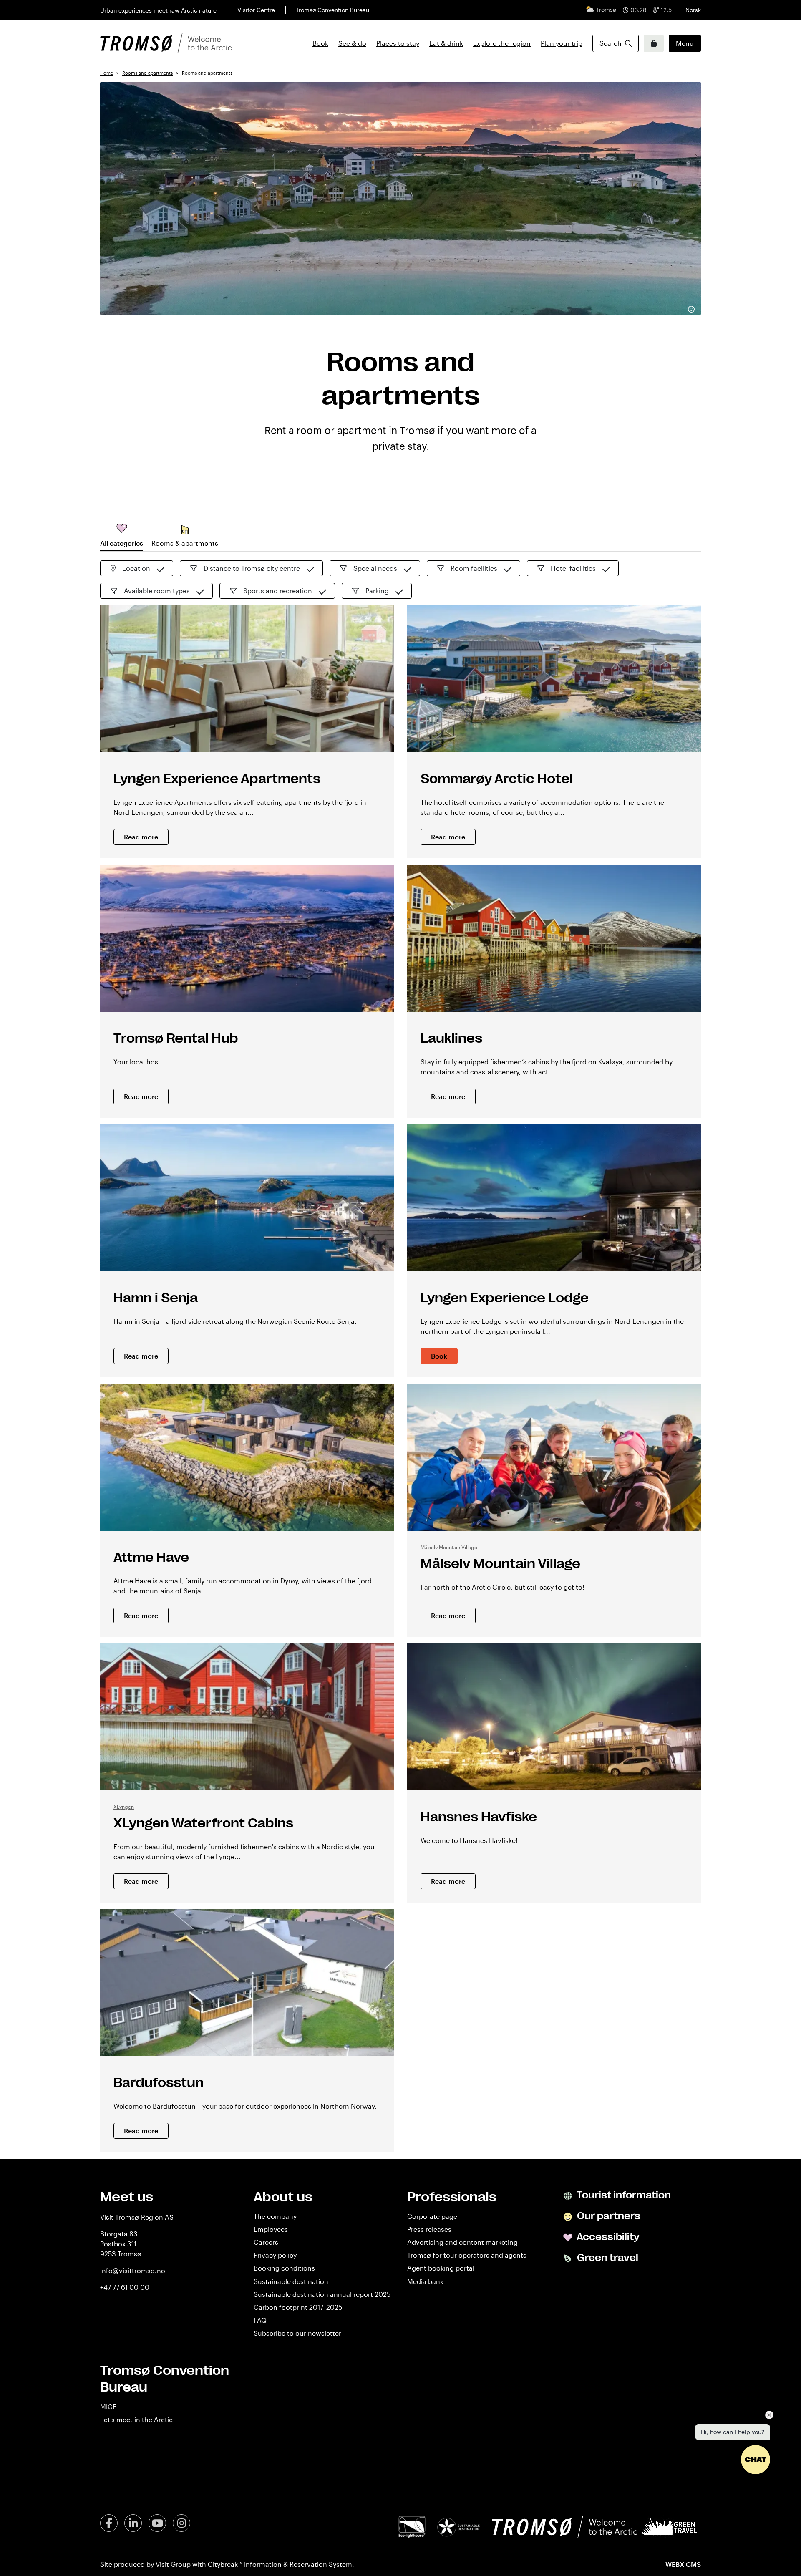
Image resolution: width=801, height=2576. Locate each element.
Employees (271, 2229)
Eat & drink (446, 43)
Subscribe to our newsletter (297, 2333)
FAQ (260, 2320)
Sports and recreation (278, 591)
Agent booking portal (441, 2268)
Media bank (425, 2281)
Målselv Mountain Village (449, 1547)
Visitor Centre (256, 10)
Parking (377, 591)
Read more (141, 837)
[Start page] (166, 43)
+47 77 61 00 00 (125, 2287)
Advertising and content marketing (462, 2242)
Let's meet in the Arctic (136, 2419)
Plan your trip (562, 43)
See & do (352, 43)
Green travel (607, 2258)
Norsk (693, 10)
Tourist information (623, 2195)
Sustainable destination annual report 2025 (322, 2294)
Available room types (157, 591)
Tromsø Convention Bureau (332, 10)
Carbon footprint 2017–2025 (298, 2307)
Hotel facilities (573, 568)
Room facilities (474, 568)
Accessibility (607, 2237)
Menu (685, 43)
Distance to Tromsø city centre (252, 568)
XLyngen (124, 1807)
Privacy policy (275, 2255)
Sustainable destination (291, 2281)
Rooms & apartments (185, 543)
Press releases (429, 2229)
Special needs (375, 568)
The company (275, 2216)
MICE (108, 2406)
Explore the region (502, 43)
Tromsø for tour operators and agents (467, 2255)
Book (320, 43)
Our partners (608, 2216)
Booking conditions (284, 2268)
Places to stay (398, 43)
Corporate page (432, 2216)
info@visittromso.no (133, 2270)
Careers (266, 2242)
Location (136, 568)
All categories (122, 543)
